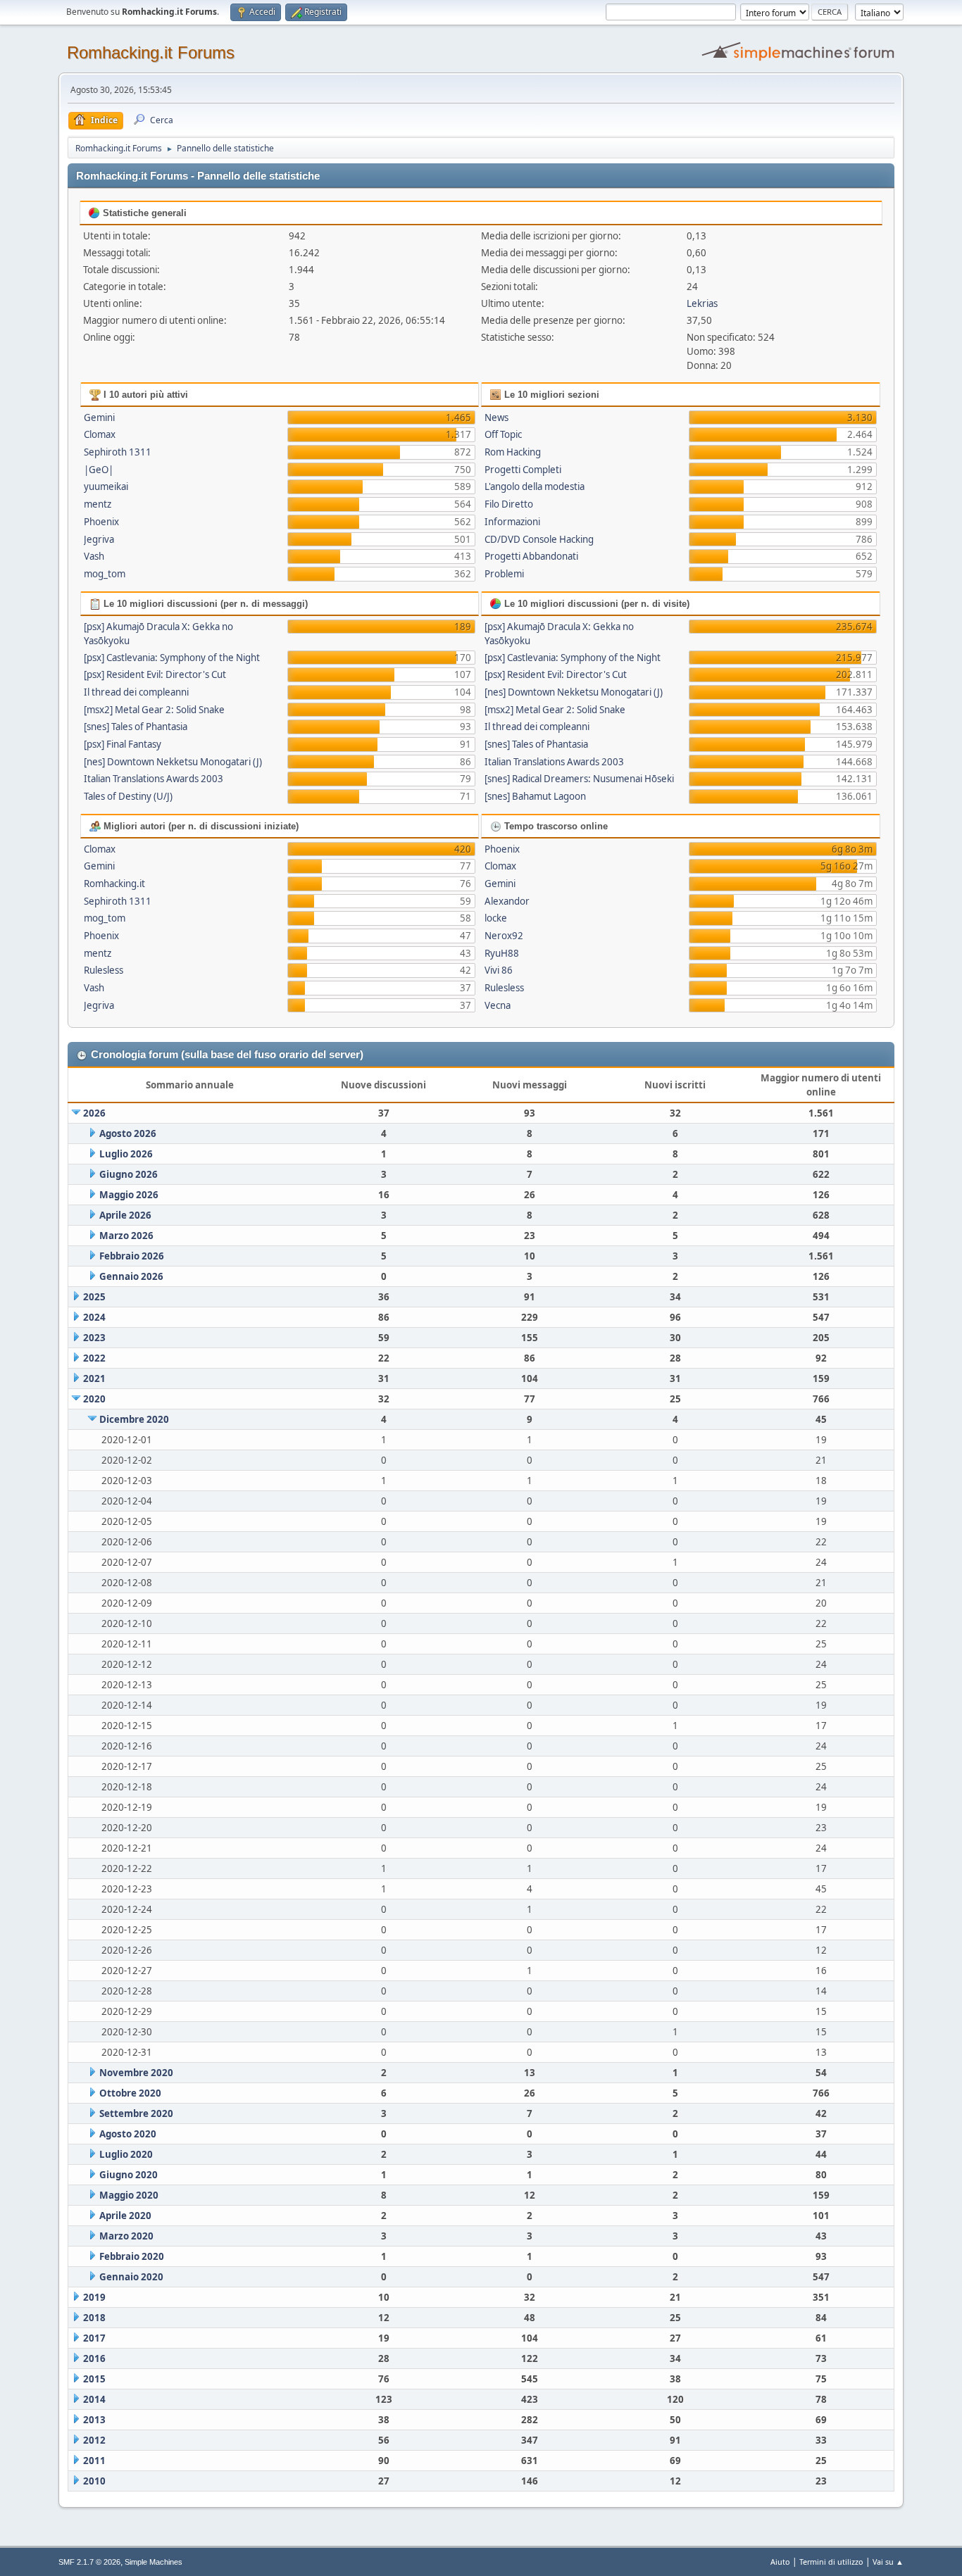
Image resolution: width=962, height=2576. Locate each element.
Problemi (504, 574)
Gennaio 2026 (131, 1276)
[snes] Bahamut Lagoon (535, 796)
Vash (94, 556)
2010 (94, 2481)
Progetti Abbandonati (531, 556)
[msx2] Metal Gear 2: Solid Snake (154, 710)
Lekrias (702, 303)
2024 (94, 1317)
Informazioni (512, 522)
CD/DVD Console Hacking (539, 539)
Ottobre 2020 (130, 2093)
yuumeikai (106, 486)
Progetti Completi (523, 470)
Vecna (498, 1005)
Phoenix (101, 522)
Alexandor (507, 901)
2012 (94, 2440)
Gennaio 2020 (131, 2277)
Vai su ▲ (888, 2562)
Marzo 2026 (126, 1236)
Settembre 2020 (136, 2113)
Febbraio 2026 (132, 1256)
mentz (98, 504)
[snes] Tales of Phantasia (136, 727)
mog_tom (105, 574)
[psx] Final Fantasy (123, 744)
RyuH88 (502, 953)
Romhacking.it (114, 884)
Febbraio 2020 (132, 2256)
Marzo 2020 (126, 2236)
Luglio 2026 (126, 1154)
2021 (94, 1378)
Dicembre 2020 (134, 1419)
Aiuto (780, 2562)
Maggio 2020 (129, 2195)
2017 (94, 2338)
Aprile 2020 (125, 2216)
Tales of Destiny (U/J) (128, 796)
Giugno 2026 (129, 1174)
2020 (94, 1399)
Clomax (100, 434)
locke (496, 918)
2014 (94, 2399)
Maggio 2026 (129, 1195)
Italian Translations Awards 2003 (154, 779)
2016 (94, 2358)
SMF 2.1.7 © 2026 (89, 2562)
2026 (94, 1113)
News (496, 417)
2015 (94, 2379)
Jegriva (99, 539)
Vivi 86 (499, 970)
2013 (94, 2420)
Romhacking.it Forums (151, 52)
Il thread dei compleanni (136, 692)
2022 (94, 1358)
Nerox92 (504, 936)
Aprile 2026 (125, 1215)
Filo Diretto (509, 504)
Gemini (99, 417)
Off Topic (503, 434)
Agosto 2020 (128, 2134)
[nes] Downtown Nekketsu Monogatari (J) (173, 762)
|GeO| (99, 470)
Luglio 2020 (126, 2154)
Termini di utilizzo (831, 2562)
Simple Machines (154, 2562)
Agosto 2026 (128, 1133)
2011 (94, 2461)
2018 (94, 2318)
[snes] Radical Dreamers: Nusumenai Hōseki (579, 779)
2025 (94, 1297)
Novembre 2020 (136, 2073)
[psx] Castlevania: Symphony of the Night (172, 658)
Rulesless (104, 970)
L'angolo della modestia (535, 486)
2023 (94, 1338)
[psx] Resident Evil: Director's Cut (155, 674)
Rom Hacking (513, 452)
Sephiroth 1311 (118, 452)
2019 (94, 2297)
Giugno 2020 (129, 2175)
